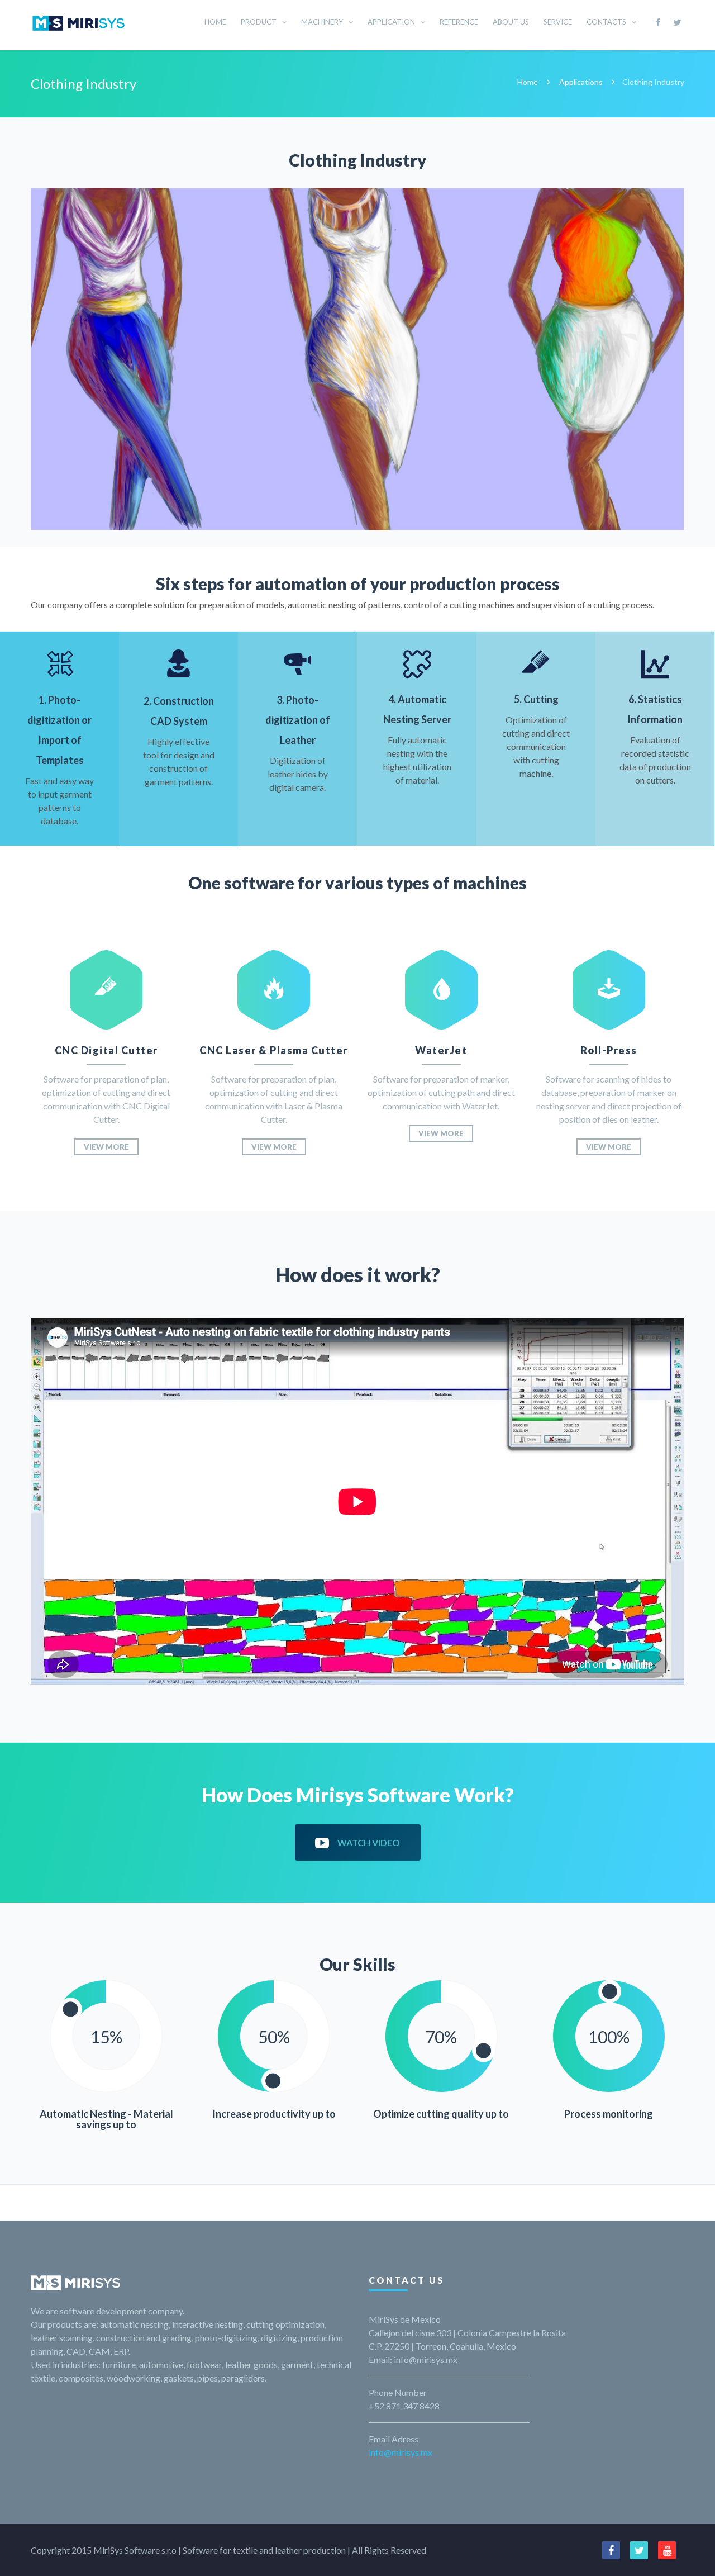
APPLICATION (391, 22)
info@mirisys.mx (401, 2452)
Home (528, 82)
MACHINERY (322, 22)
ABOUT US (511, 22)
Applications (581, 82)
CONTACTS (606, 22)
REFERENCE (459, 22)
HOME (215, 22)
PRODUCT (259, 22)
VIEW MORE (106, 1147)
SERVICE (558, 22)
